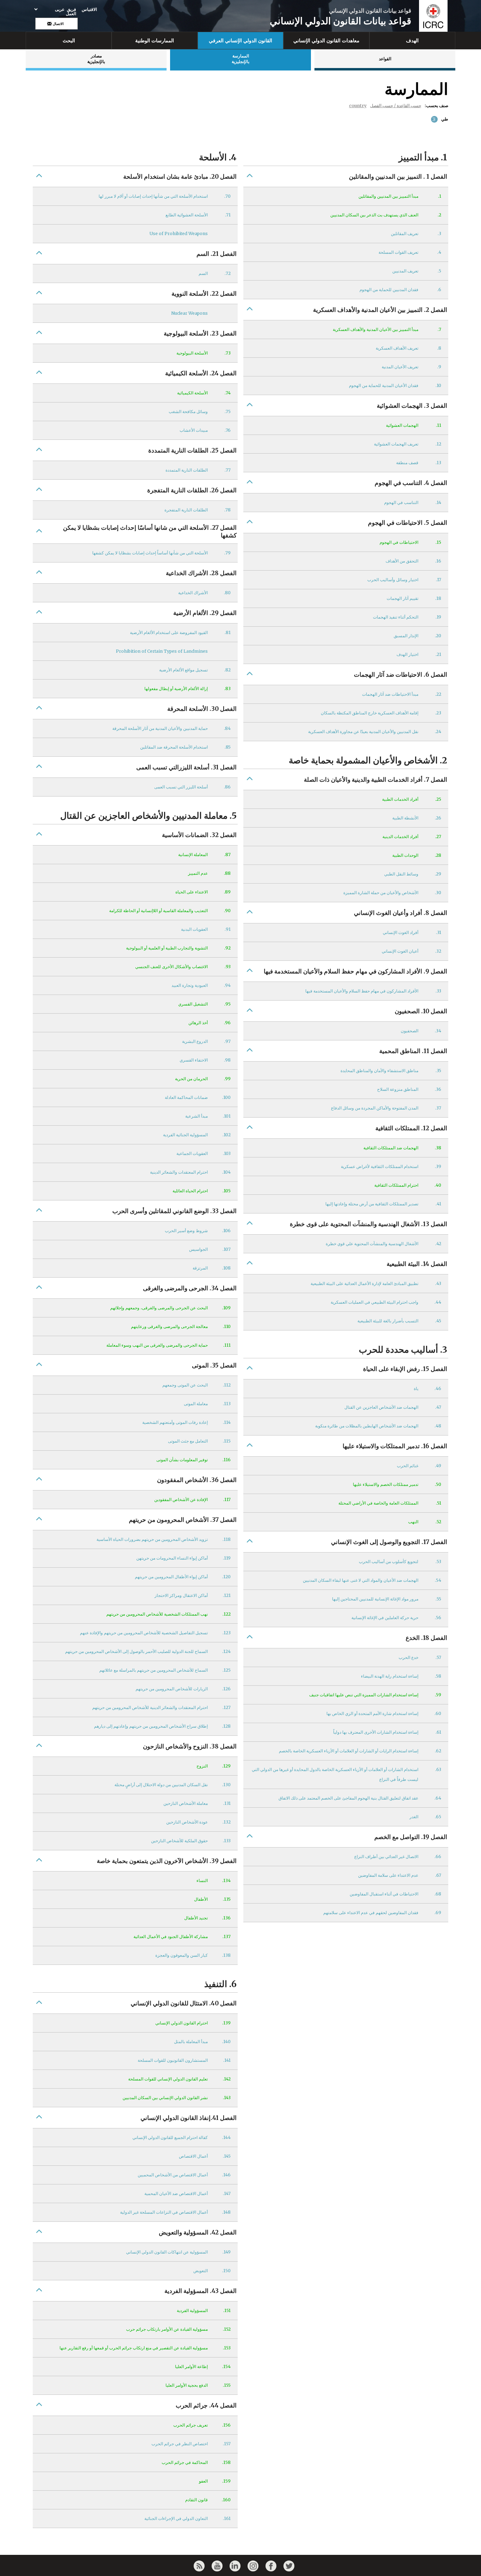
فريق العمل (71, 12)
